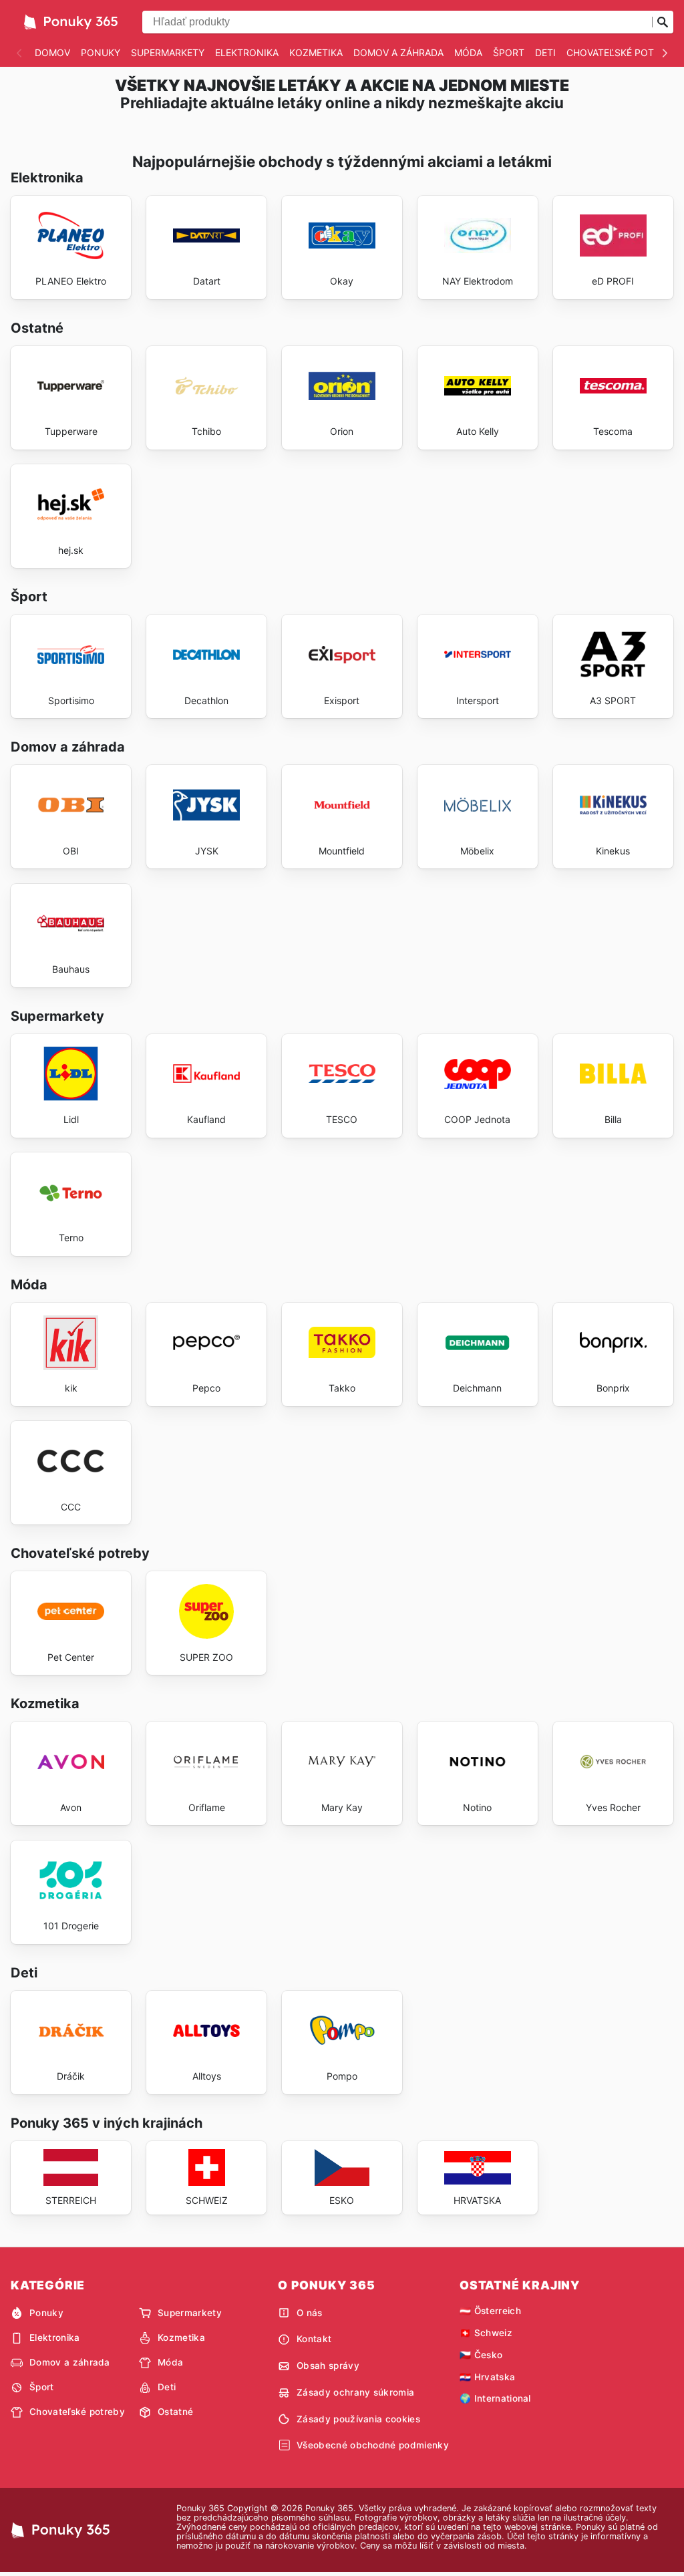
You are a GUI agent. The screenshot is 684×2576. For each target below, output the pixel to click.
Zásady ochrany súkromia (355, 2392)
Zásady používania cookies (358, 2419)
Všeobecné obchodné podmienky (373, 2445)
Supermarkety (168, 52)
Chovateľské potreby (622, 52)
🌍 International (495, 2398)
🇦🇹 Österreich (490, 2311)
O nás (310, 2313)
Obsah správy (328, 2366)
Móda (468, 52)
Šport (509, 52)
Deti (545, 52)
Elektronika (247, 52)
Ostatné (175, 2412)
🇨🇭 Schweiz (486, 2333)
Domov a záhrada (398, 52)
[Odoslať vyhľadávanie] (663, 22)
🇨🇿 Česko (481, 2355)
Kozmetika (316, 52)
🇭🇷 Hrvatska (487, 2377)
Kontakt (314, 2339)
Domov (52, 52)
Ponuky (101, 52)
